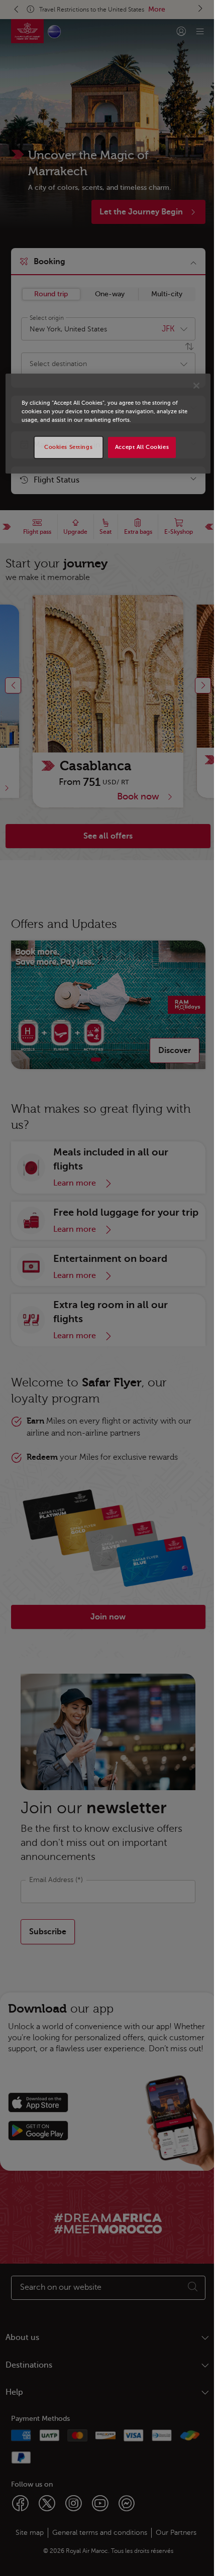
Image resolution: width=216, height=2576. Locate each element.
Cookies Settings (68, 447)
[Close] (196, 386)
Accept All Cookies (142, 447)
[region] (108, 424)
